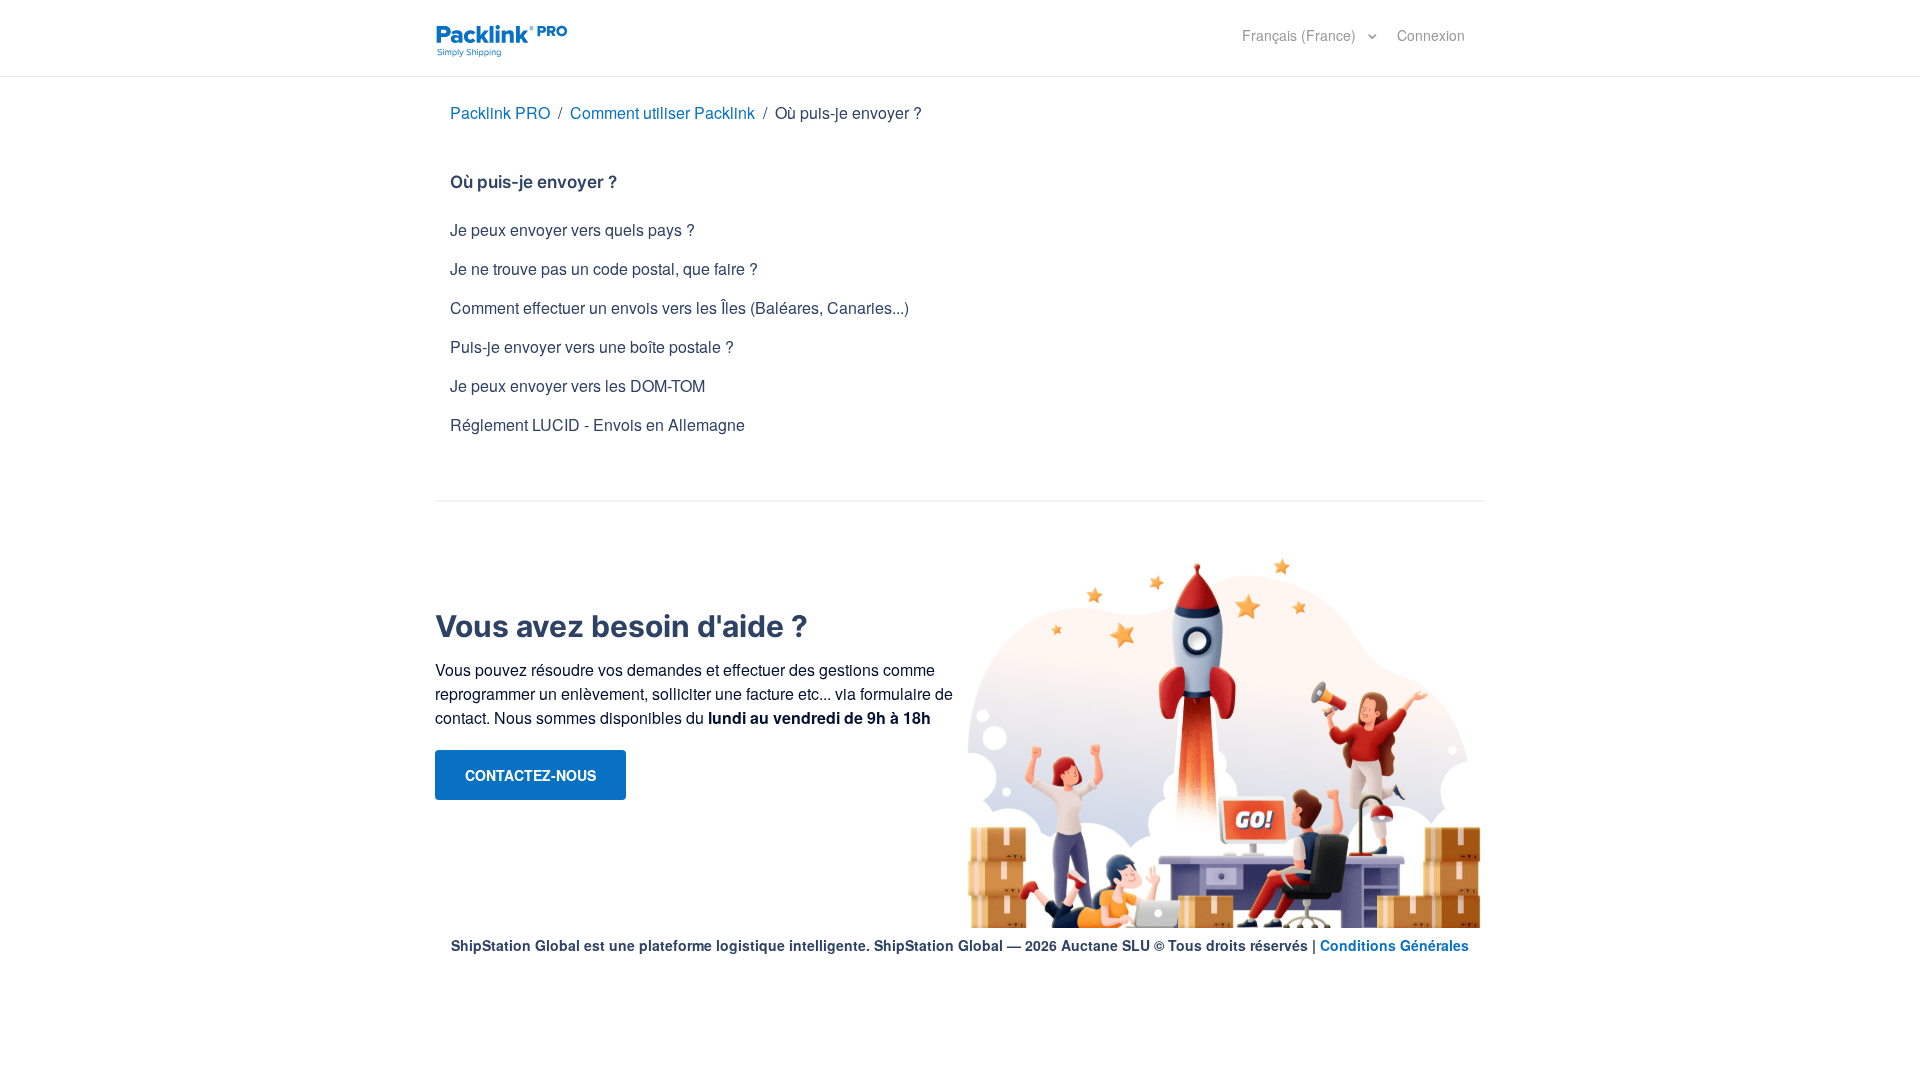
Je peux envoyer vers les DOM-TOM (577, 385)
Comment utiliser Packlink (662, 112)
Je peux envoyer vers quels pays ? (572, 229)
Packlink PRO (500, 112)
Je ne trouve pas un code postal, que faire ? (604, 268)
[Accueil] (502, 38)
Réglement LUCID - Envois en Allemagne (597, 424)
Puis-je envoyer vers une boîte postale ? (592, 346)
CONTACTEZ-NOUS (530, 775)
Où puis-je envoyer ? (848, 112)
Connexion (1431, 35)
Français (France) (1301, 35)
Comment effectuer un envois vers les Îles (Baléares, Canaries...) (679, 307)
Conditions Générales (1394, 945)
